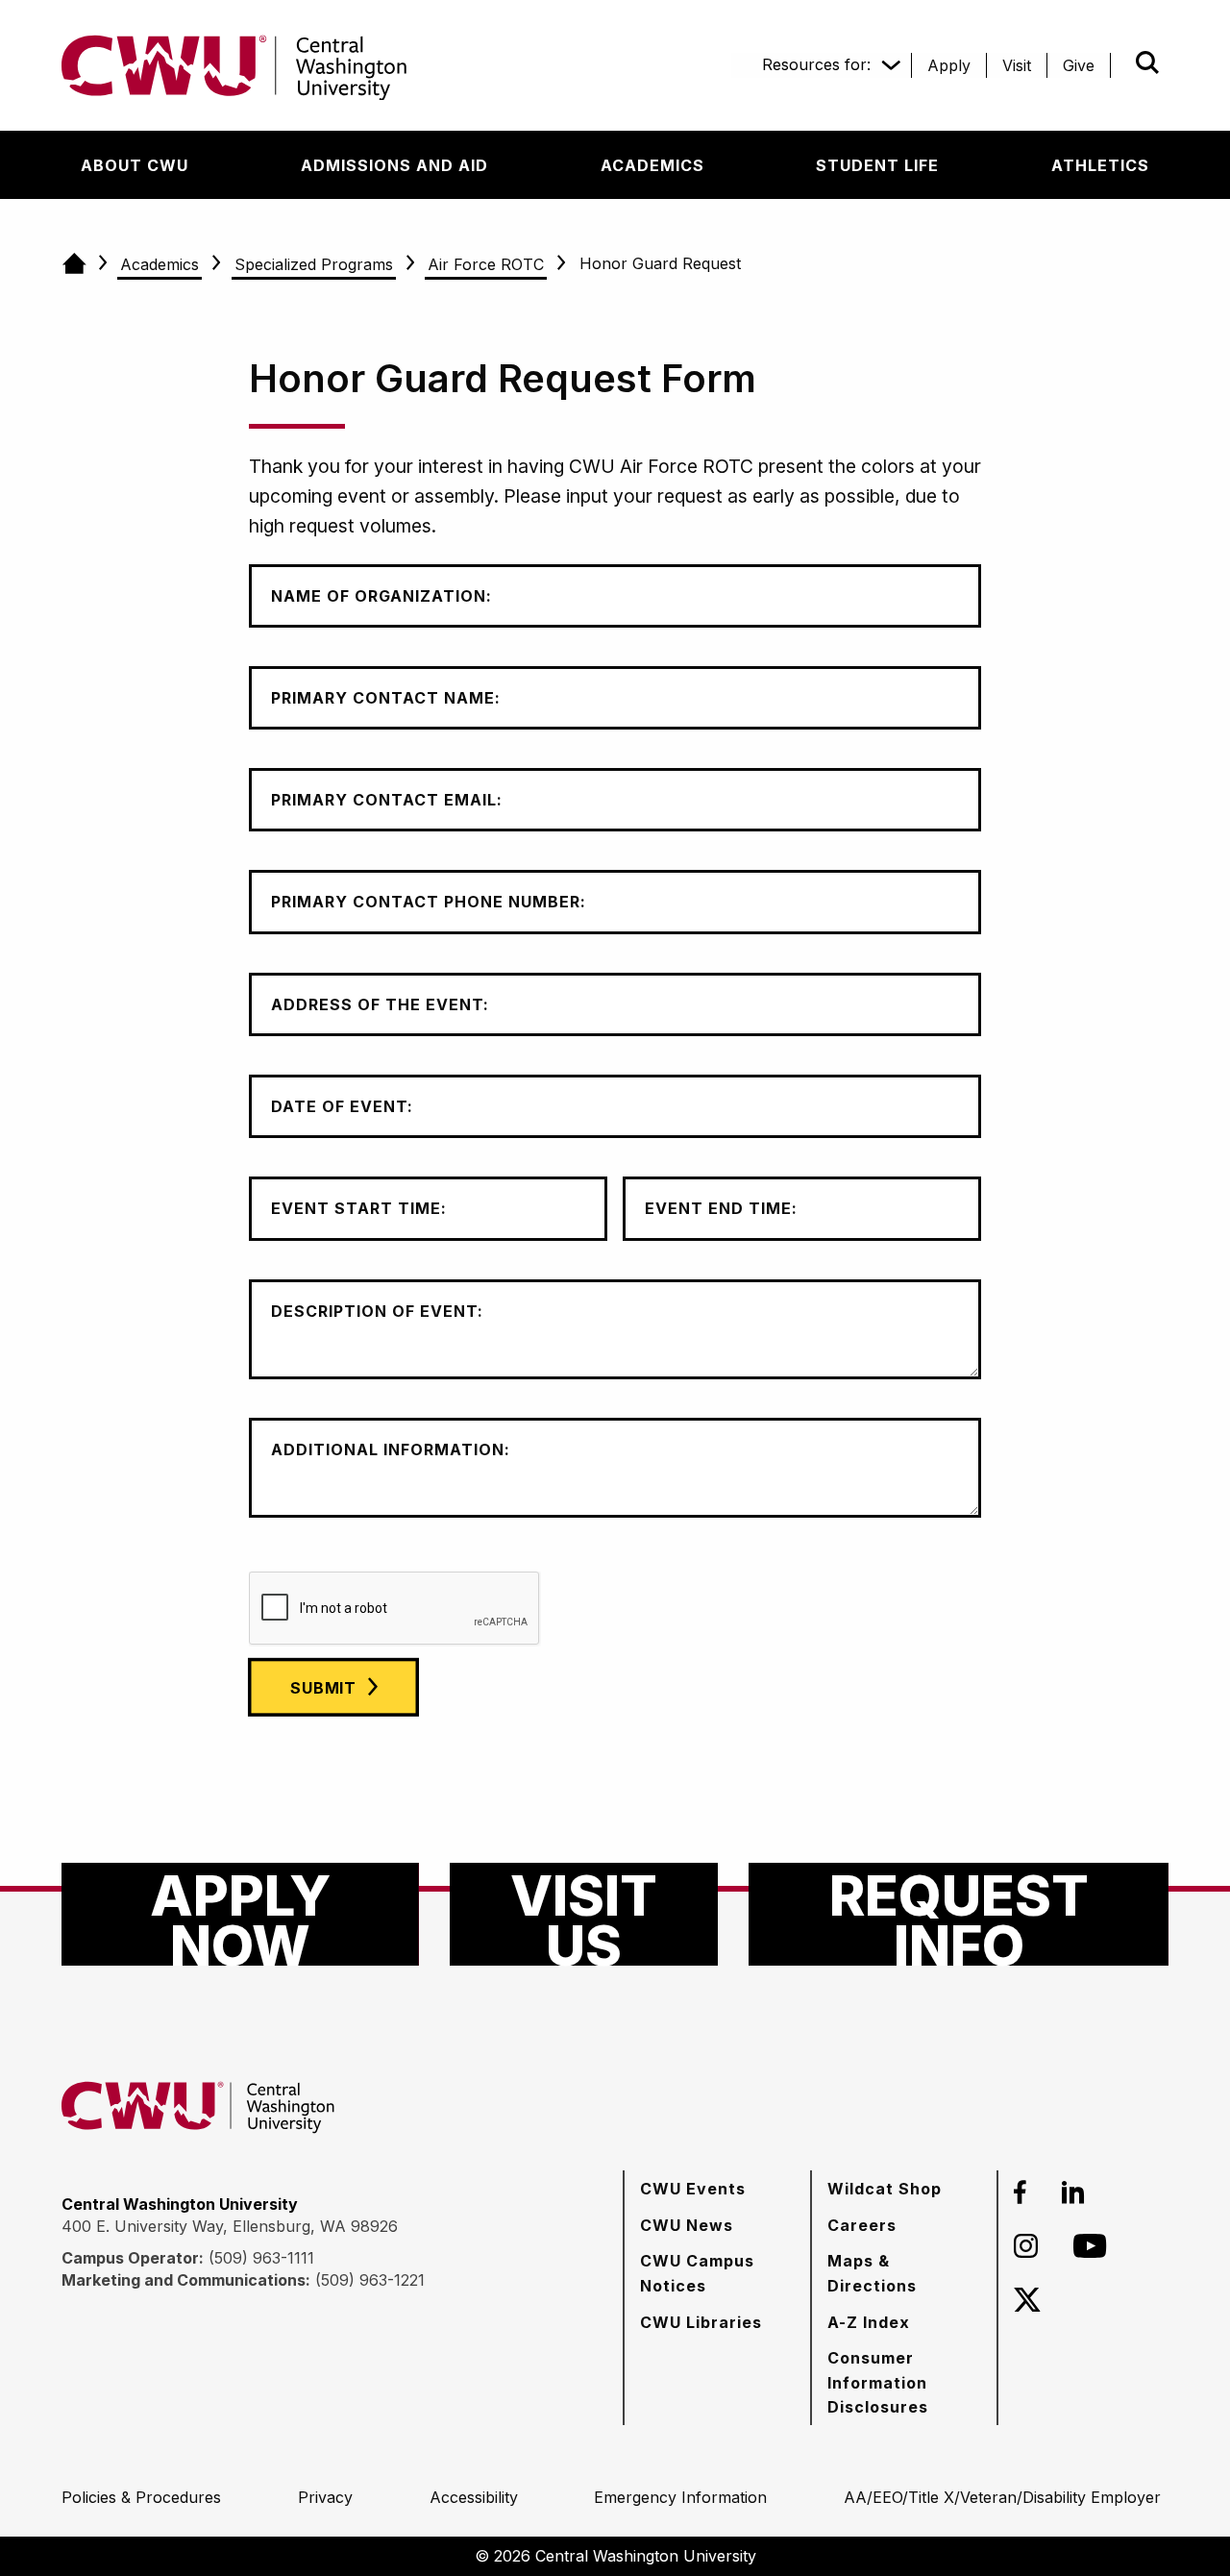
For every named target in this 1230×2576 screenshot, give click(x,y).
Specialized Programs (314, 264)
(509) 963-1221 (370, 2280)
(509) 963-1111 (261, 2258)
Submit (1120, 62)
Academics (160, 264)
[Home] (74, 264)
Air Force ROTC (486, 264)
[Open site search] (1147, 62)
